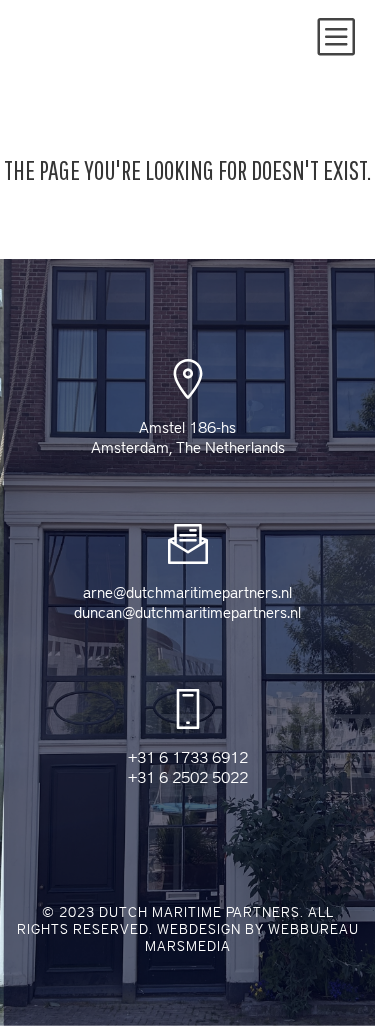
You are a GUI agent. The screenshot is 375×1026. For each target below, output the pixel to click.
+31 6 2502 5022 (188, 778)
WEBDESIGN (199, 929)
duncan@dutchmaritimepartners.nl (187, 613)
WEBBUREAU (313, 929)
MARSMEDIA (188, 946)
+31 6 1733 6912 (188, 758)
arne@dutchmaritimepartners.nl (187, 593)
